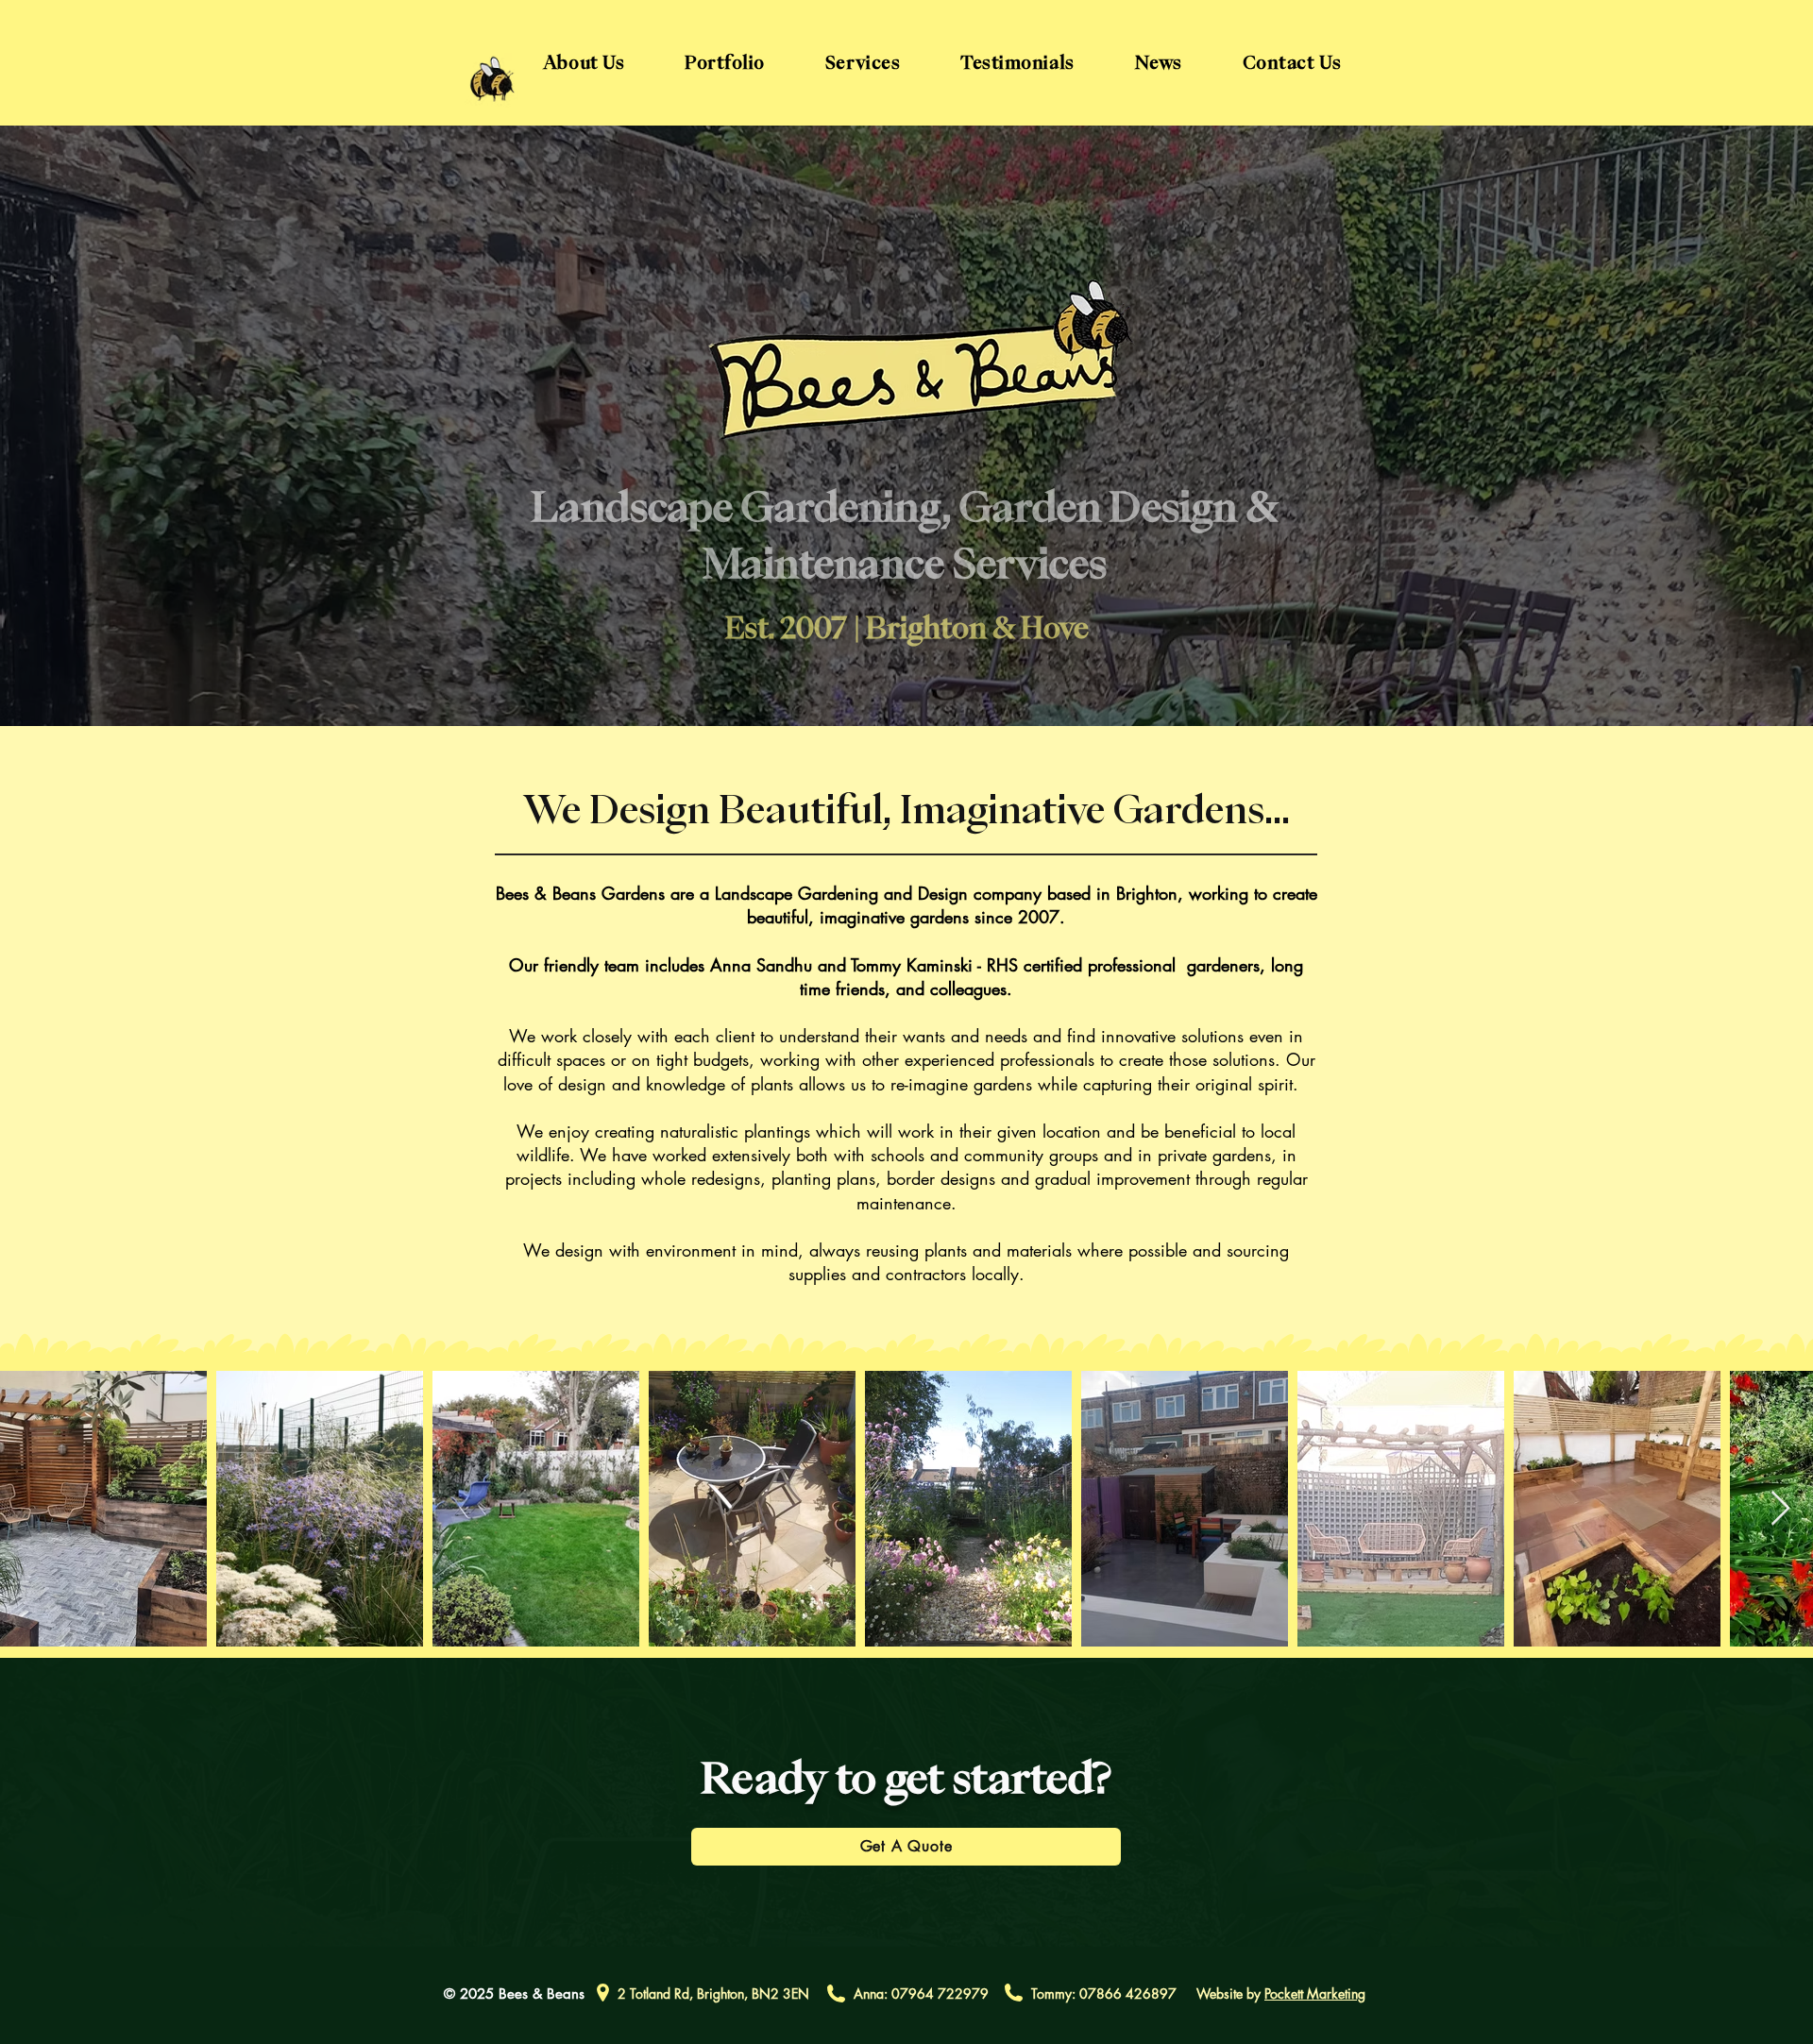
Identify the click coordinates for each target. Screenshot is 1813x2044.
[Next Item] (1780, 1509)
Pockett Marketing (1315, 1993)
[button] (863, 63)
